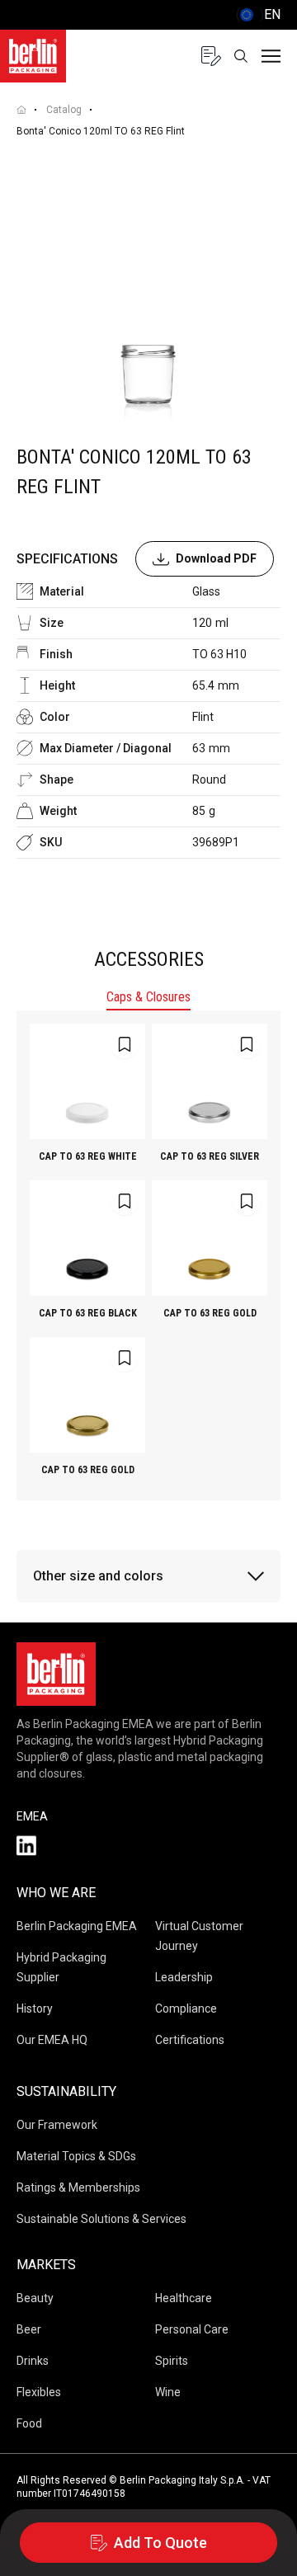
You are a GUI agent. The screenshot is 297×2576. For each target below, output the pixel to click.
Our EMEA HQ (52, 2040)
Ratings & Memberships (78, 2187)
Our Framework (57, 2125)
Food (29, 2423)
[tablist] (148, 999)
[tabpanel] (148, 1255)
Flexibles (39, 2392)
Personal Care (192, 2329)
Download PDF (216, 558)
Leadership (184, 1977)
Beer (29, 2329)
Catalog (64, 110)
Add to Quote (160, 2543)
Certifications (190, 2040)
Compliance (186, 2009)
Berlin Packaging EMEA (77, 1926)
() (258, 14)
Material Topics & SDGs (76, 2156)
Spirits (172, 2361)
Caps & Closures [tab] (148, 997)
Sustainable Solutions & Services (101, 2219)
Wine (168, 2392)
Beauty (35, 2298)
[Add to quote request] (125, 1044)
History (35, 2009)
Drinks (33, 2361)
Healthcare (184, 2298)
